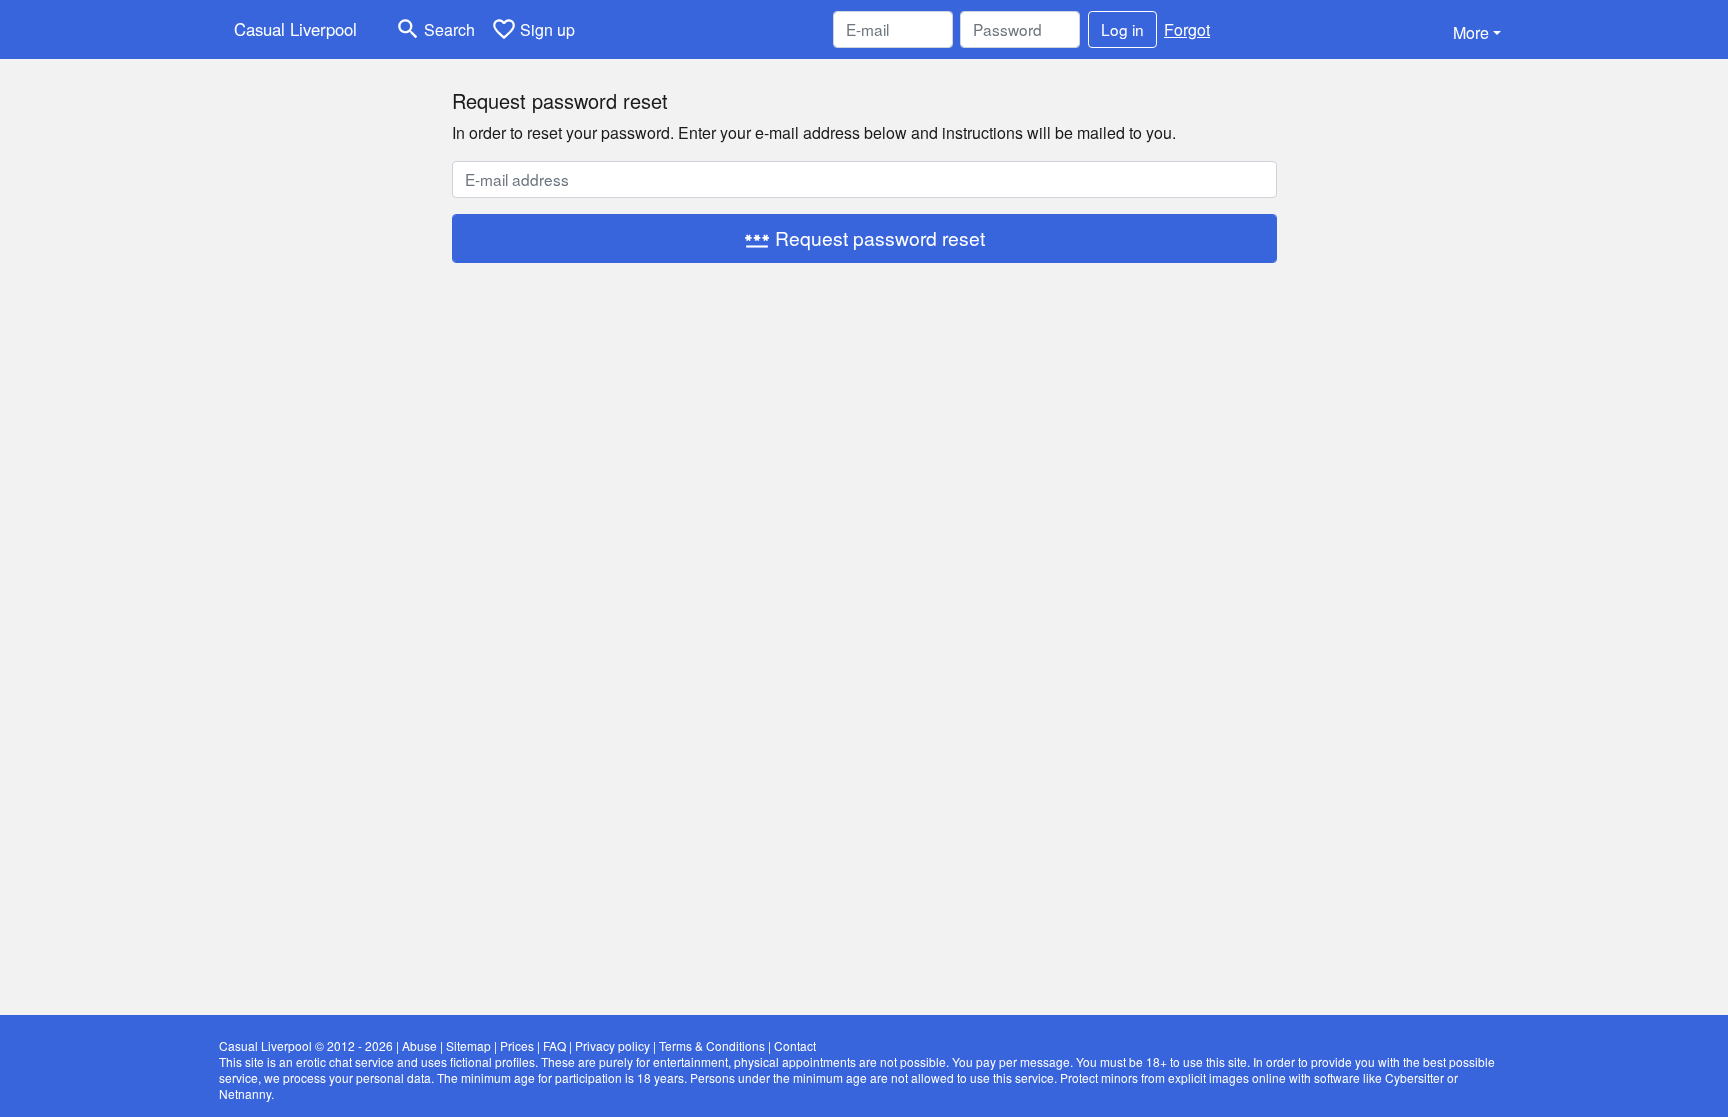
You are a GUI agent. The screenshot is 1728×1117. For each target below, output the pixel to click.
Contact (795, 1045)
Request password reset (864, 238)
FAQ (554, 1045)
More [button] (1471, 32)
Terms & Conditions (712, 1045)
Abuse (419, 1045)
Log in (1122, 29)
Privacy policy (612, 1045)
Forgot (1187, 29)
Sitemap (468, 1045)
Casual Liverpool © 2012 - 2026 (306, 1045)
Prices (517, 1045)
